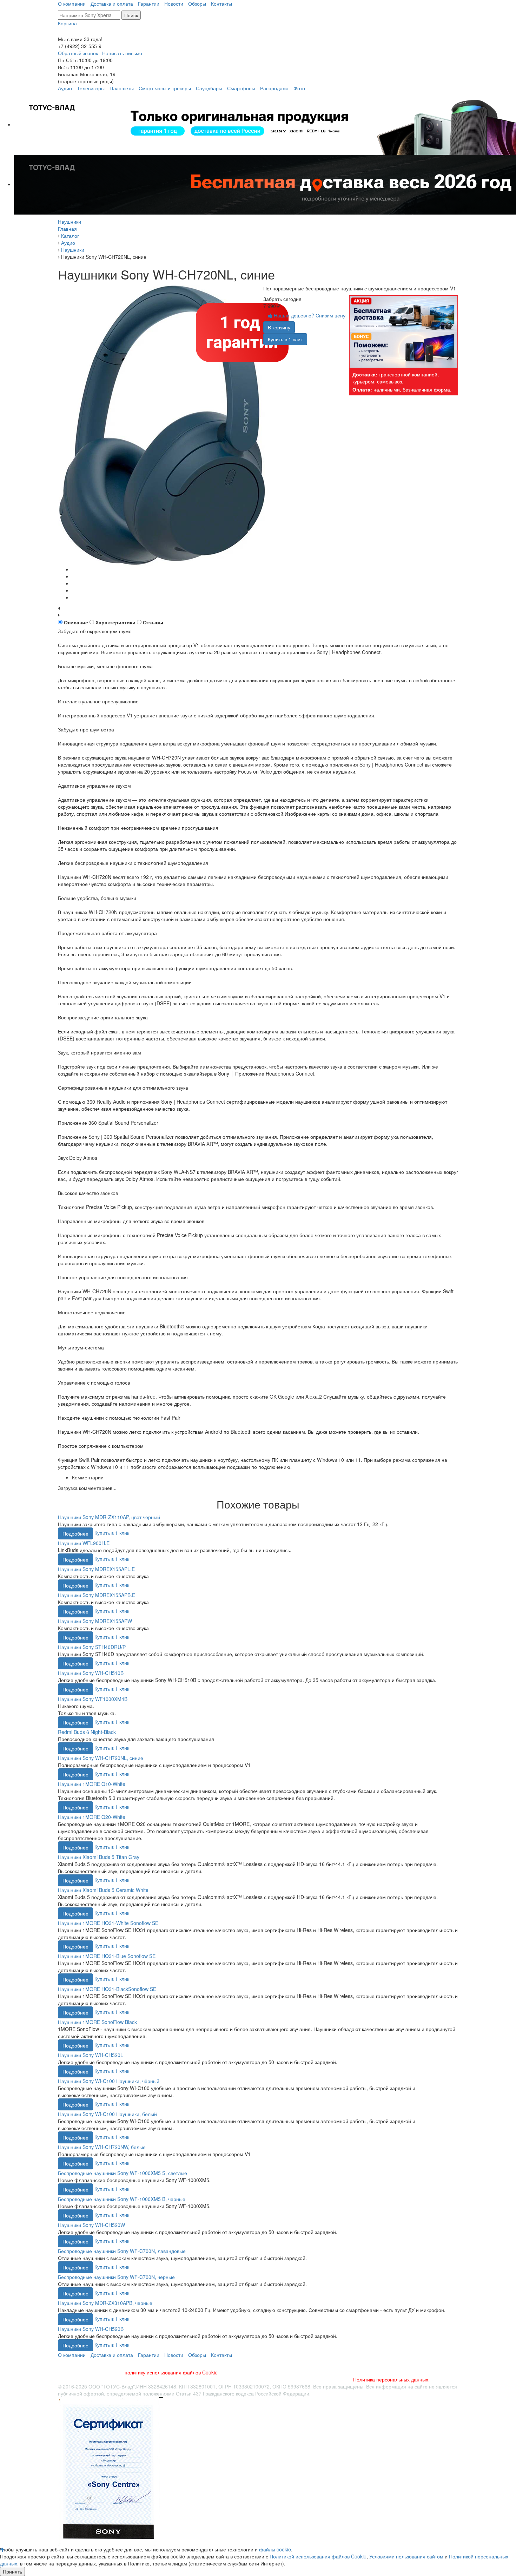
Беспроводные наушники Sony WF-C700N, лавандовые (122, 2251)
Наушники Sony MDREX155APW (95, 1621)
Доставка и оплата (112, 4)
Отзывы (153, 622)
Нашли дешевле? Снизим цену (309, 315)
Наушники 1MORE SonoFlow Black (97, 2022)
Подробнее (75, 1533)
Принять (12, 2571)
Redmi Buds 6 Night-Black (87, 1732)
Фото (299, 88)
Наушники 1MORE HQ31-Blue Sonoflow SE (107, 1956)
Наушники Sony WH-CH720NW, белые (102, 2147)
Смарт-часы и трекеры (165, 88)
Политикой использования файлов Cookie (318, 2556)
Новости (174, 4)
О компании (72, 4)
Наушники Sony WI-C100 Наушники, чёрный (109, 2081)
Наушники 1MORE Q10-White (92, 1784)
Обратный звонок (78, 53)
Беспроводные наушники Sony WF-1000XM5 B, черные (122, 2199)
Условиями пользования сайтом (406, 2556)
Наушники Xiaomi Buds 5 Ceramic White (103, 1890)
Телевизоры (91, 88)
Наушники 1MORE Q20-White (92, 1817)
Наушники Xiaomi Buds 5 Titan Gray (99, 1857)
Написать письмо (122, 53)
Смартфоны (241, 88)
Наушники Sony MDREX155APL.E (96, 1569)
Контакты (221, 4)
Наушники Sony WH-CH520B (91, 2329)
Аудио (65, 88)
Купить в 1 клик (285, 339)
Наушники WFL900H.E (84, 1543)
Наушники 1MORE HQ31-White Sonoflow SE (108, 1923)
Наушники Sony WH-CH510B (91, 1673)
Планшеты (122, 88)
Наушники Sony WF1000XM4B (93, 1699)
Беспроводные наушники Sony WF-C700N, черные (116, 2277)
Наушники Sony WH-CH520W (91, 2225)
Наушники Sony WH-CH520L (91, 2055)
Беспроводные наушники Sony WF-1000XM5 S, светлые (123, 2173)
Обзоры (197, 4)
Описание (76, 622)
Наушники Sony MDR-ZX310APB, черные (105, 2303)
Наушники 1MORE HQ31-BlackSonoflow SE (107, 1989)
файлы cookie (275, 2549)
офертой (94, 2393)
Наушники (70, 222)
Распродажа (274, 88)
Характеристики (115, 622)
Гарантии (149, 4)
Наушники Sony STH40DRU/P (92, 1647)
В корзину (279, 327)
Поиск (131, 15)
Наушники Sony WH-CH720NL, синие (101, 1758)
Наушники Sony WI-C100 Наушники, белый (107, 2114)
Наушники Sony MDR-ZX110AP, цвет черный (109, 1517)
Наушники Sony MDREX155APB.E (97, 1595)
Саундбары (209, 88)
